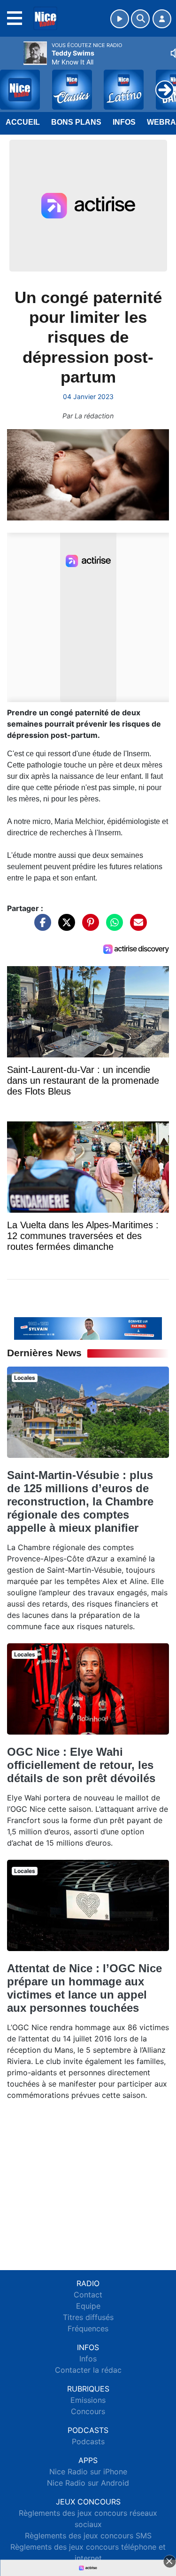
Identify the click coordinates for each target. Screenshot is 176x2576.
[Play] (12, 83)
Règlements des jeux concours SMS (88, 2536)
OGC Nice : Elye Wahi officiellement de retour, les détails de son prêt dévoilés (81, 1765)
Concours (88, 2411)
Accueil (23, 122)
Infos (124, 122)
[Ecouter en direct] (120, 19)
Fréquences (88, 2328)
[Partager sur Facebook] (40, 927)
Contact (88, 2295)
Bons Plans (76, 122)
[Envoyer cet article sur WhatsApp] (112, 927)
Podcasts (88, 2441)
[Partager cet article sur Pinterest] (88, 927)
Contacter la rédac (88, 2370)
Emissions (88, 2400)
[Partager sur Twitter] (64, 927)
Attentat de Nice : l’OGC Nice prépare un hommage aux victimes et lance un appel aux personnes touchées (84, 1988)
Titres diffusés (88, 2317)
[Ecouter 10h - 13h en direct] (88, 1328)
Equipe (88, 2306)
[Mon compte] (162, 19)
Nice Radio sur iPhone (88, 2472)
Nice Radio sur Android (88, 2483)
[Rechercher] (140, 19)
